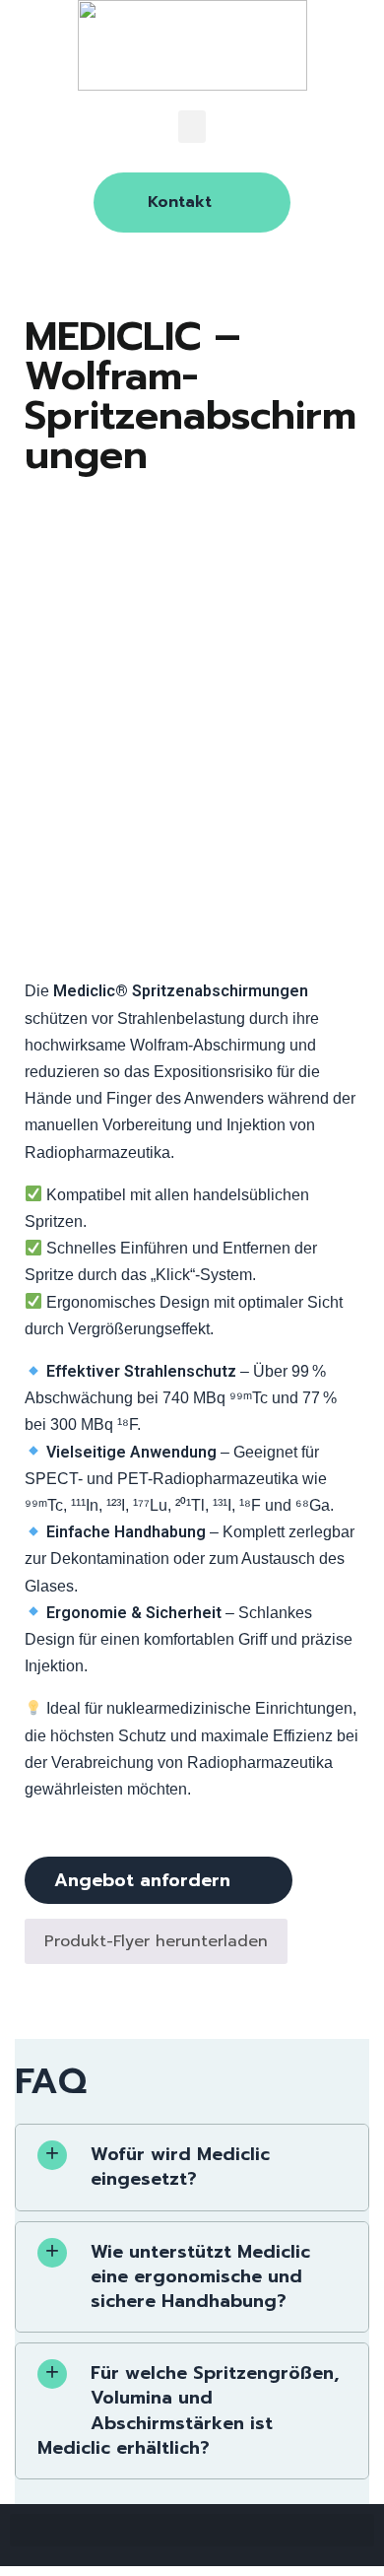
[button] (192, 127)
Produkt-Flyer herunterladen (156, 1941)
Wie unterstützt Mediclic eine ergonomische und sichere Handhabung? (200, 2276)
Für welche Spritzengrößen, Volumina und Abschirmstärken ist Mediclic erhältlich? (188, 2410)
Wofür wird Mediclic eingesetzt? (180, 2167)
